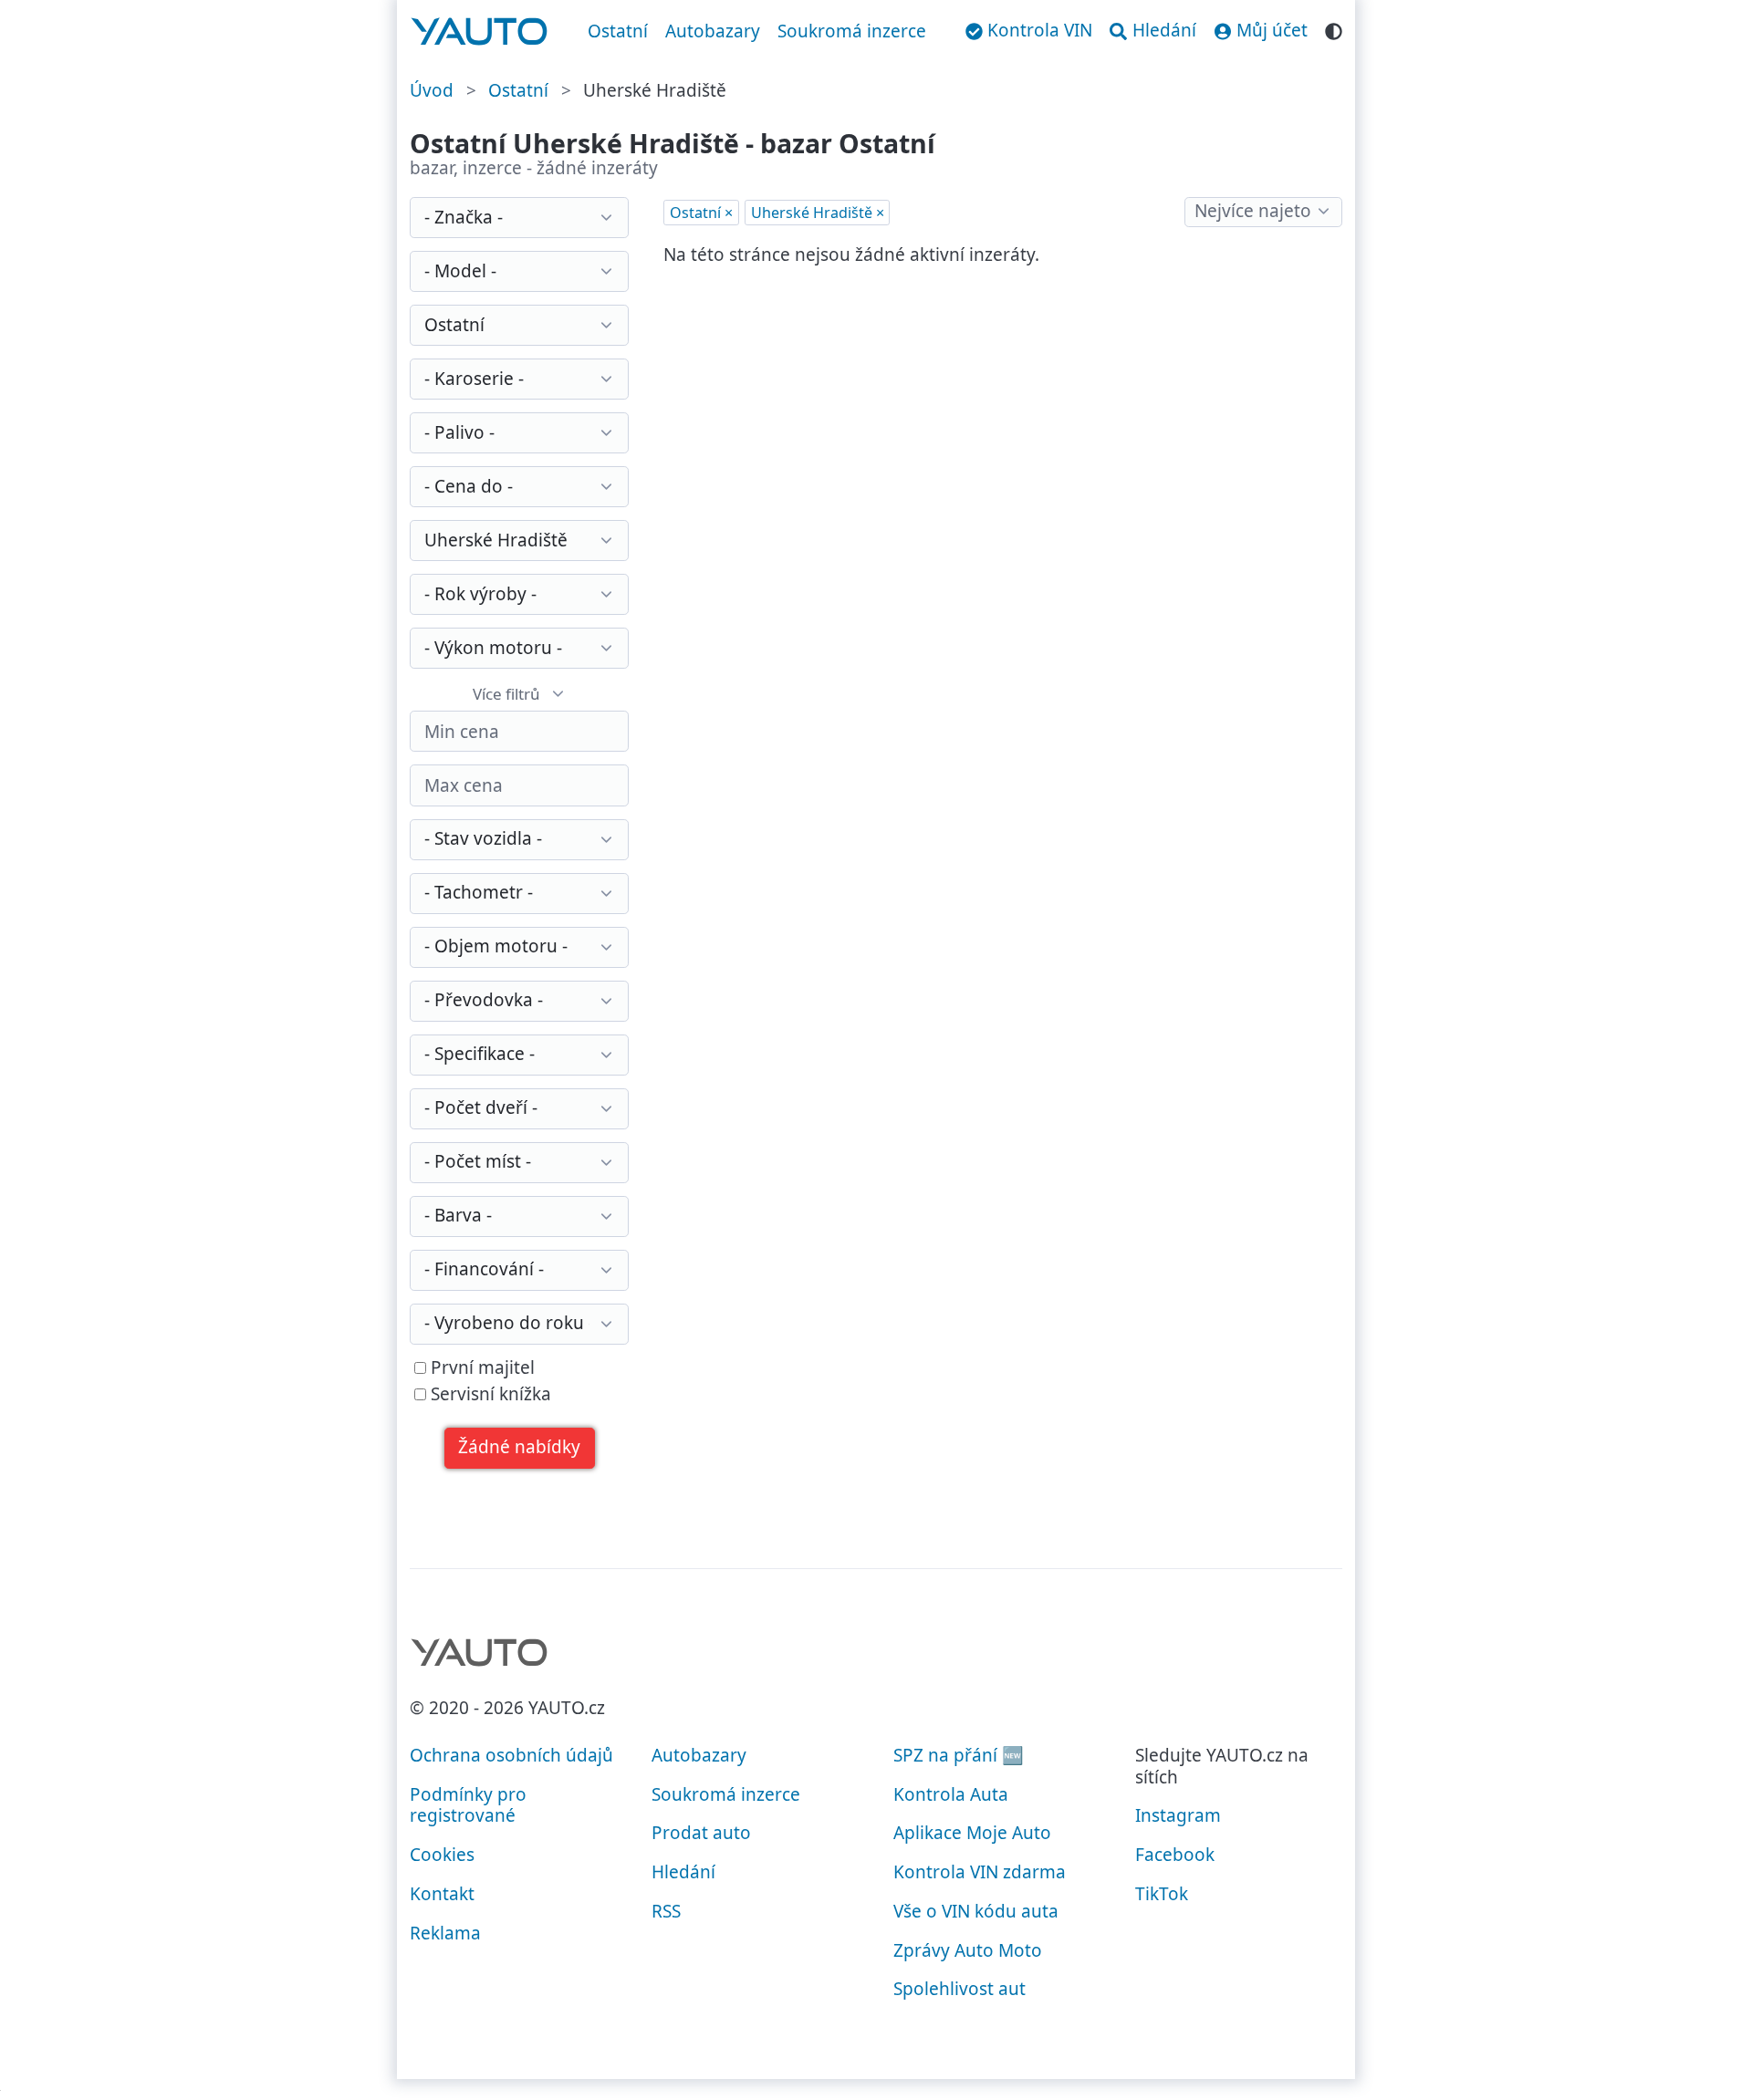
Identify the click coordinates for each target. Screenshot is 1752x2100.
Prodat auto (701, 1833)
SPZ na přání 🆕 (959, 1755)
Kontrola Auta (951, 1794)
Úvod (432, 90)
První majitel (480, 1368)
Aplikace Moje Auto (972, 1833)
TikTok (1162, 1894)
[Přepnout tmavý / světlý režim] (1334, 29)
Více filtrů (506, 694)
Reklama (445, 1933)
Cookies (442, 1855)
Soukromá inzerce (852, 31)
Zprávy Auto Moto (968, 1950)
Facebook (1175, 1855)
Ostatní (618, 31)
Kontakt (442, 1894)
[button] (520, 1448)
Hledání (683, 1872)
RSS (666, 1911)
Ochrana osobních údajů (511, 1755)
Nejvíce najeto (1253, 211)
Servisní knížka (489, 1395)
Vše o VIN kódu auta (976, 1911)
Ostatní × (701, 213)
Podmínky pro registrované (468, 1805)
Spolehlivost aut (959, 1989)
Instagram (1178, 1815)
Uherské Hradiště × (818, 213)
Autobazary (713, 31)
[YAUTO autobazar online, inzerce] (480, 32)
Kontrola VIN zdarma (980, 1872)
